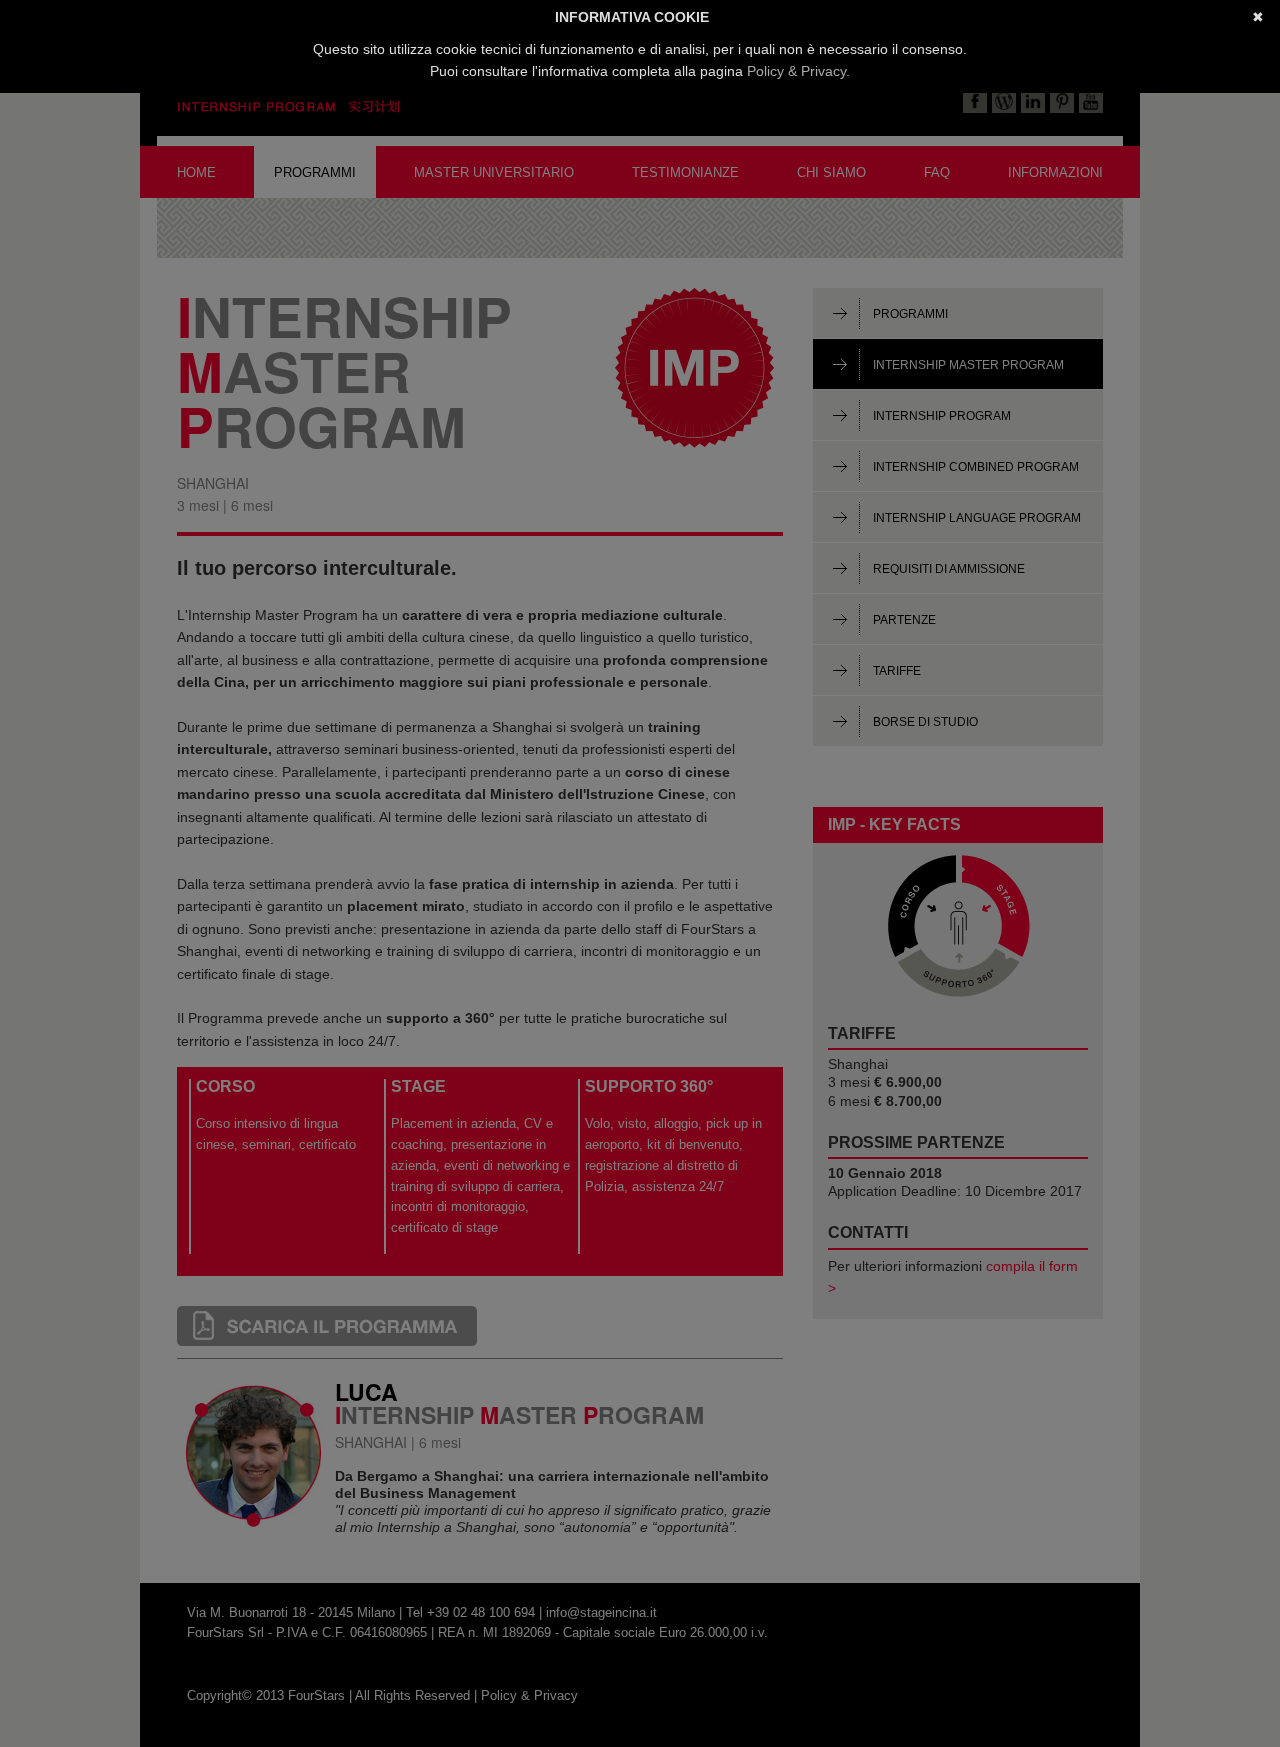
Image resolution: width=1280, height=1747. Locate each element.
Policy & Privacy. (798, 71)
